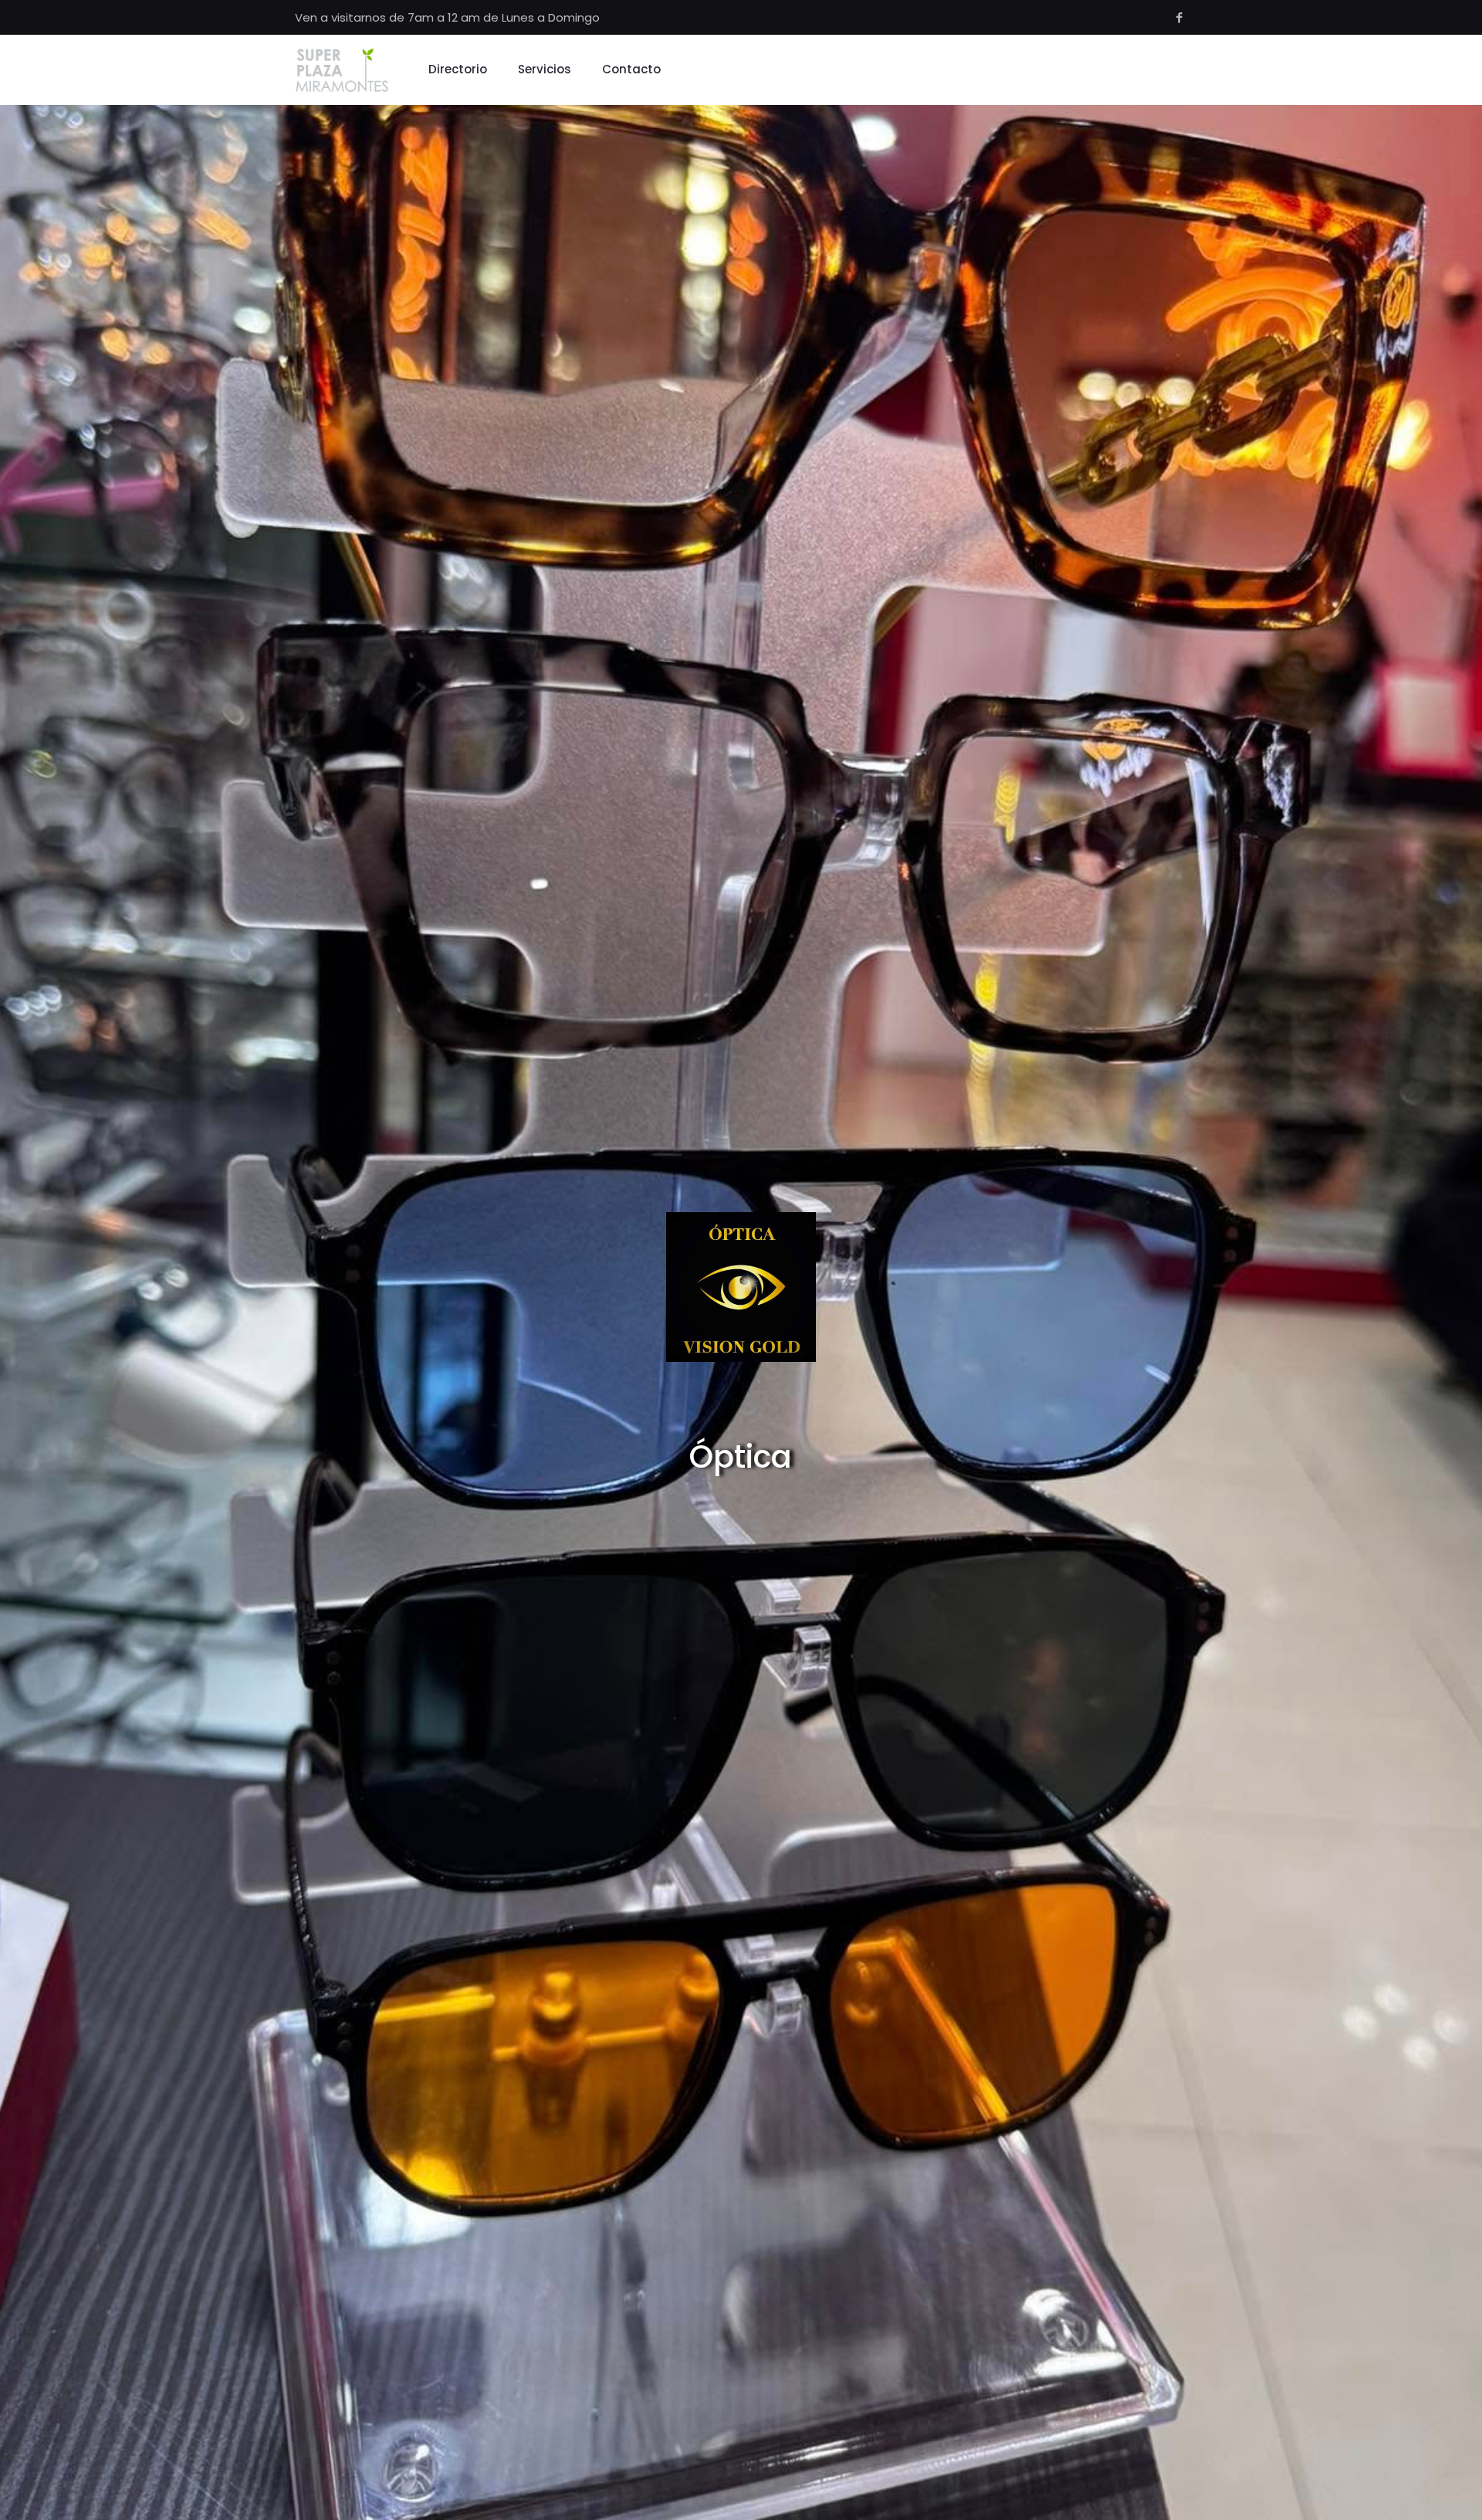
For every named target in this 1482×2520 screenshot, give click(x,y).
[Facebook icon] (1179, 17)
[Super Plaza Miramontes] (342, 69)
